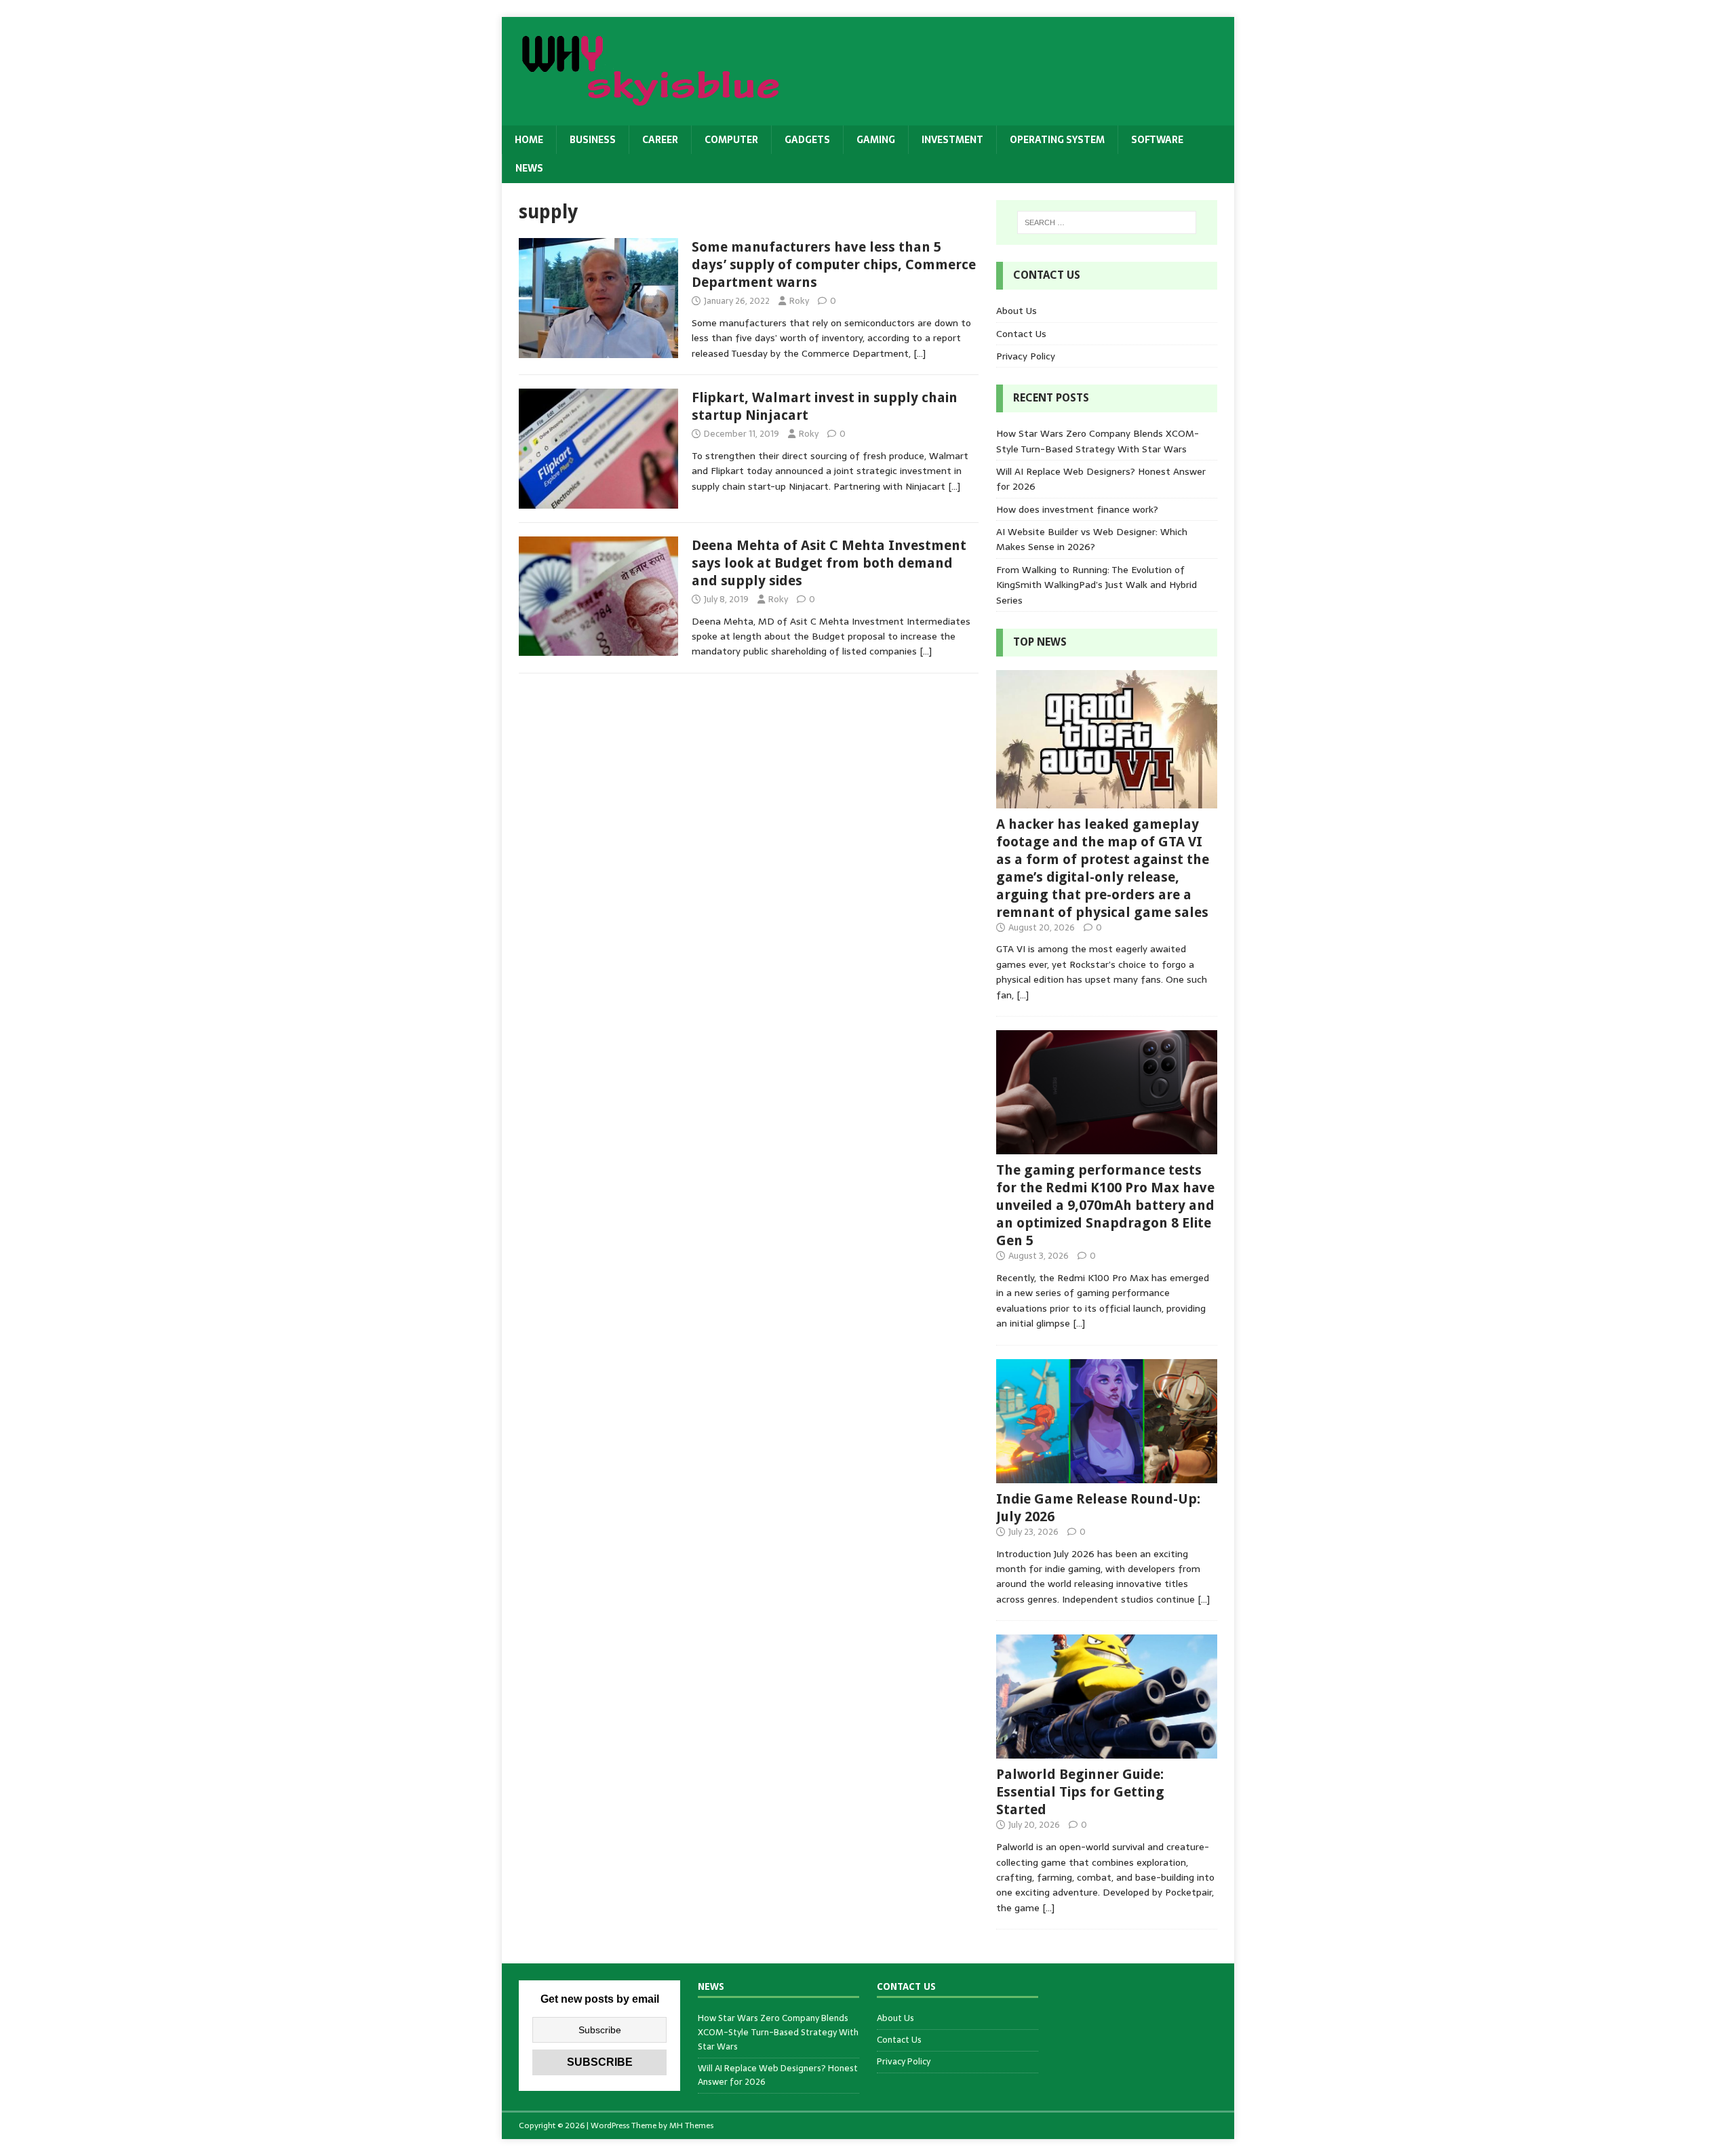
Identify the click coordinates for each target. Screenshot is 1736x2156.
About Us (1017, 311)
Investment (952, 140)
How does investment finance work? (1077, 509)
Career (660, 140)
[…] (920, 353)
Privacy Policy (1026, 356)
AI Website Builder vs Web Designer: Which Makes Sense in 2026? (1092, 539)
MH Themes (691, 2125)
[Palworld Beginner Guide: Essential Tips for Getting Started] (1107, 1751)
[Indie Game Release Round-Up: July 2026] (1107, 1475)
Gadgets (807, 140)
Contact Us (1021, 334)
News (529, 168)
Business (593, 140)
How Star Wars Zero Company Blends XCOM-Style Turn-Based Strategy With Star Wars (1098, 441)
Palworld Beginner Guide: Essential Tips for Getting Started (1080, 1792)
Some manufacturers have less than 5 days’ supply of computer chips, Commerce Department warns (834, 264)
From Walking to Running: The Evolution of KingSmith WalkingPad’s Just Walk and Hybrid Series (1097, 585)
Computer (731, 140)
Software (1157, 140)
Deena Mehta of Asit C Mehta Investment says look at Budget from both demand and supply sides (829, 563)
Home (529, 140)
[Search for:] (1107, 222)
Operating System (1057, 140)
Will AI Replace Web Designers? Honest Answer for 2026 (778, 2075)
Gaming (876, 140)
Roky (799, 301)
